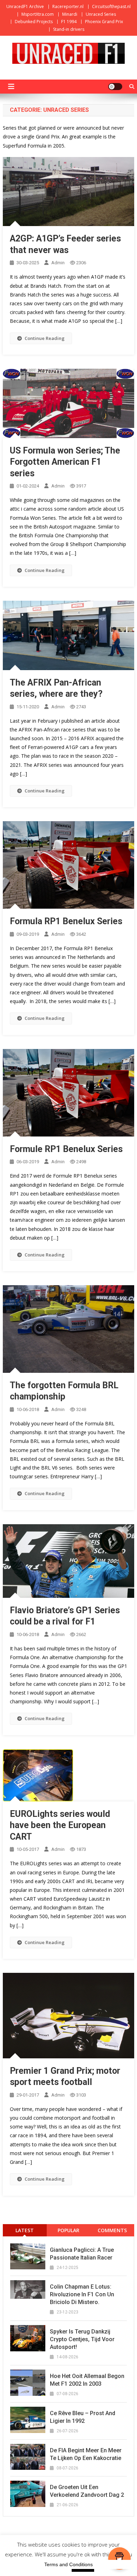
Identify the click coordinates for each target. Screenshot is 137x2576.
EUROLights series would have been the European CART (60, 1825)
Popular (68, 2230)
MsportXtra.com (38, 14)
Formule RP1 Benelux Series (66, 1149)
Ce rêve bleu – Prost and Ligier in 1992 (83, 2417)
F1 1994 (69, 22)
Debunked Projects (34, 22)
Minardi (70, 14)
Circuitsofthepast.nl (111, 6)
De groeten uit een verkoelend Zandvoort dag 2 (87, 2491)
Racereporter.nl (68, 6)
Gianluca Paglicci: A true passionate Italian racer (82, 2254)
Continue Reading (45, 338)
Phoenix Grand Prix (104, 22)
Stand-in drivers (69, 29)
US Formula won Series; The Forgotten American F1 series (65, 462)
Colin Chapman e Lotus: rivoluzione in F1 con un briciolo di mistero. (82, 2294)
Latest (25, 2230)
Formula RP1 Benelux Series (66, 921)
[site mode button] (115, 87)
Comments (112, 2230)
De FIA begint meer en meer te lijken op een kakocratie (86, 2454)
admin (58, 263)
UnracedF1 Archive (25, 6)
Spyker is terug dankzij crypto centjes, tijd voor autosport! (82, 2339)
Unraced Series (101, 14)
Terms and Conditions (68, 2564)
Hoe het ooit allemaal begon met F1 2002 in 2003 (87, 2380)
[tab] (25, 2230)
